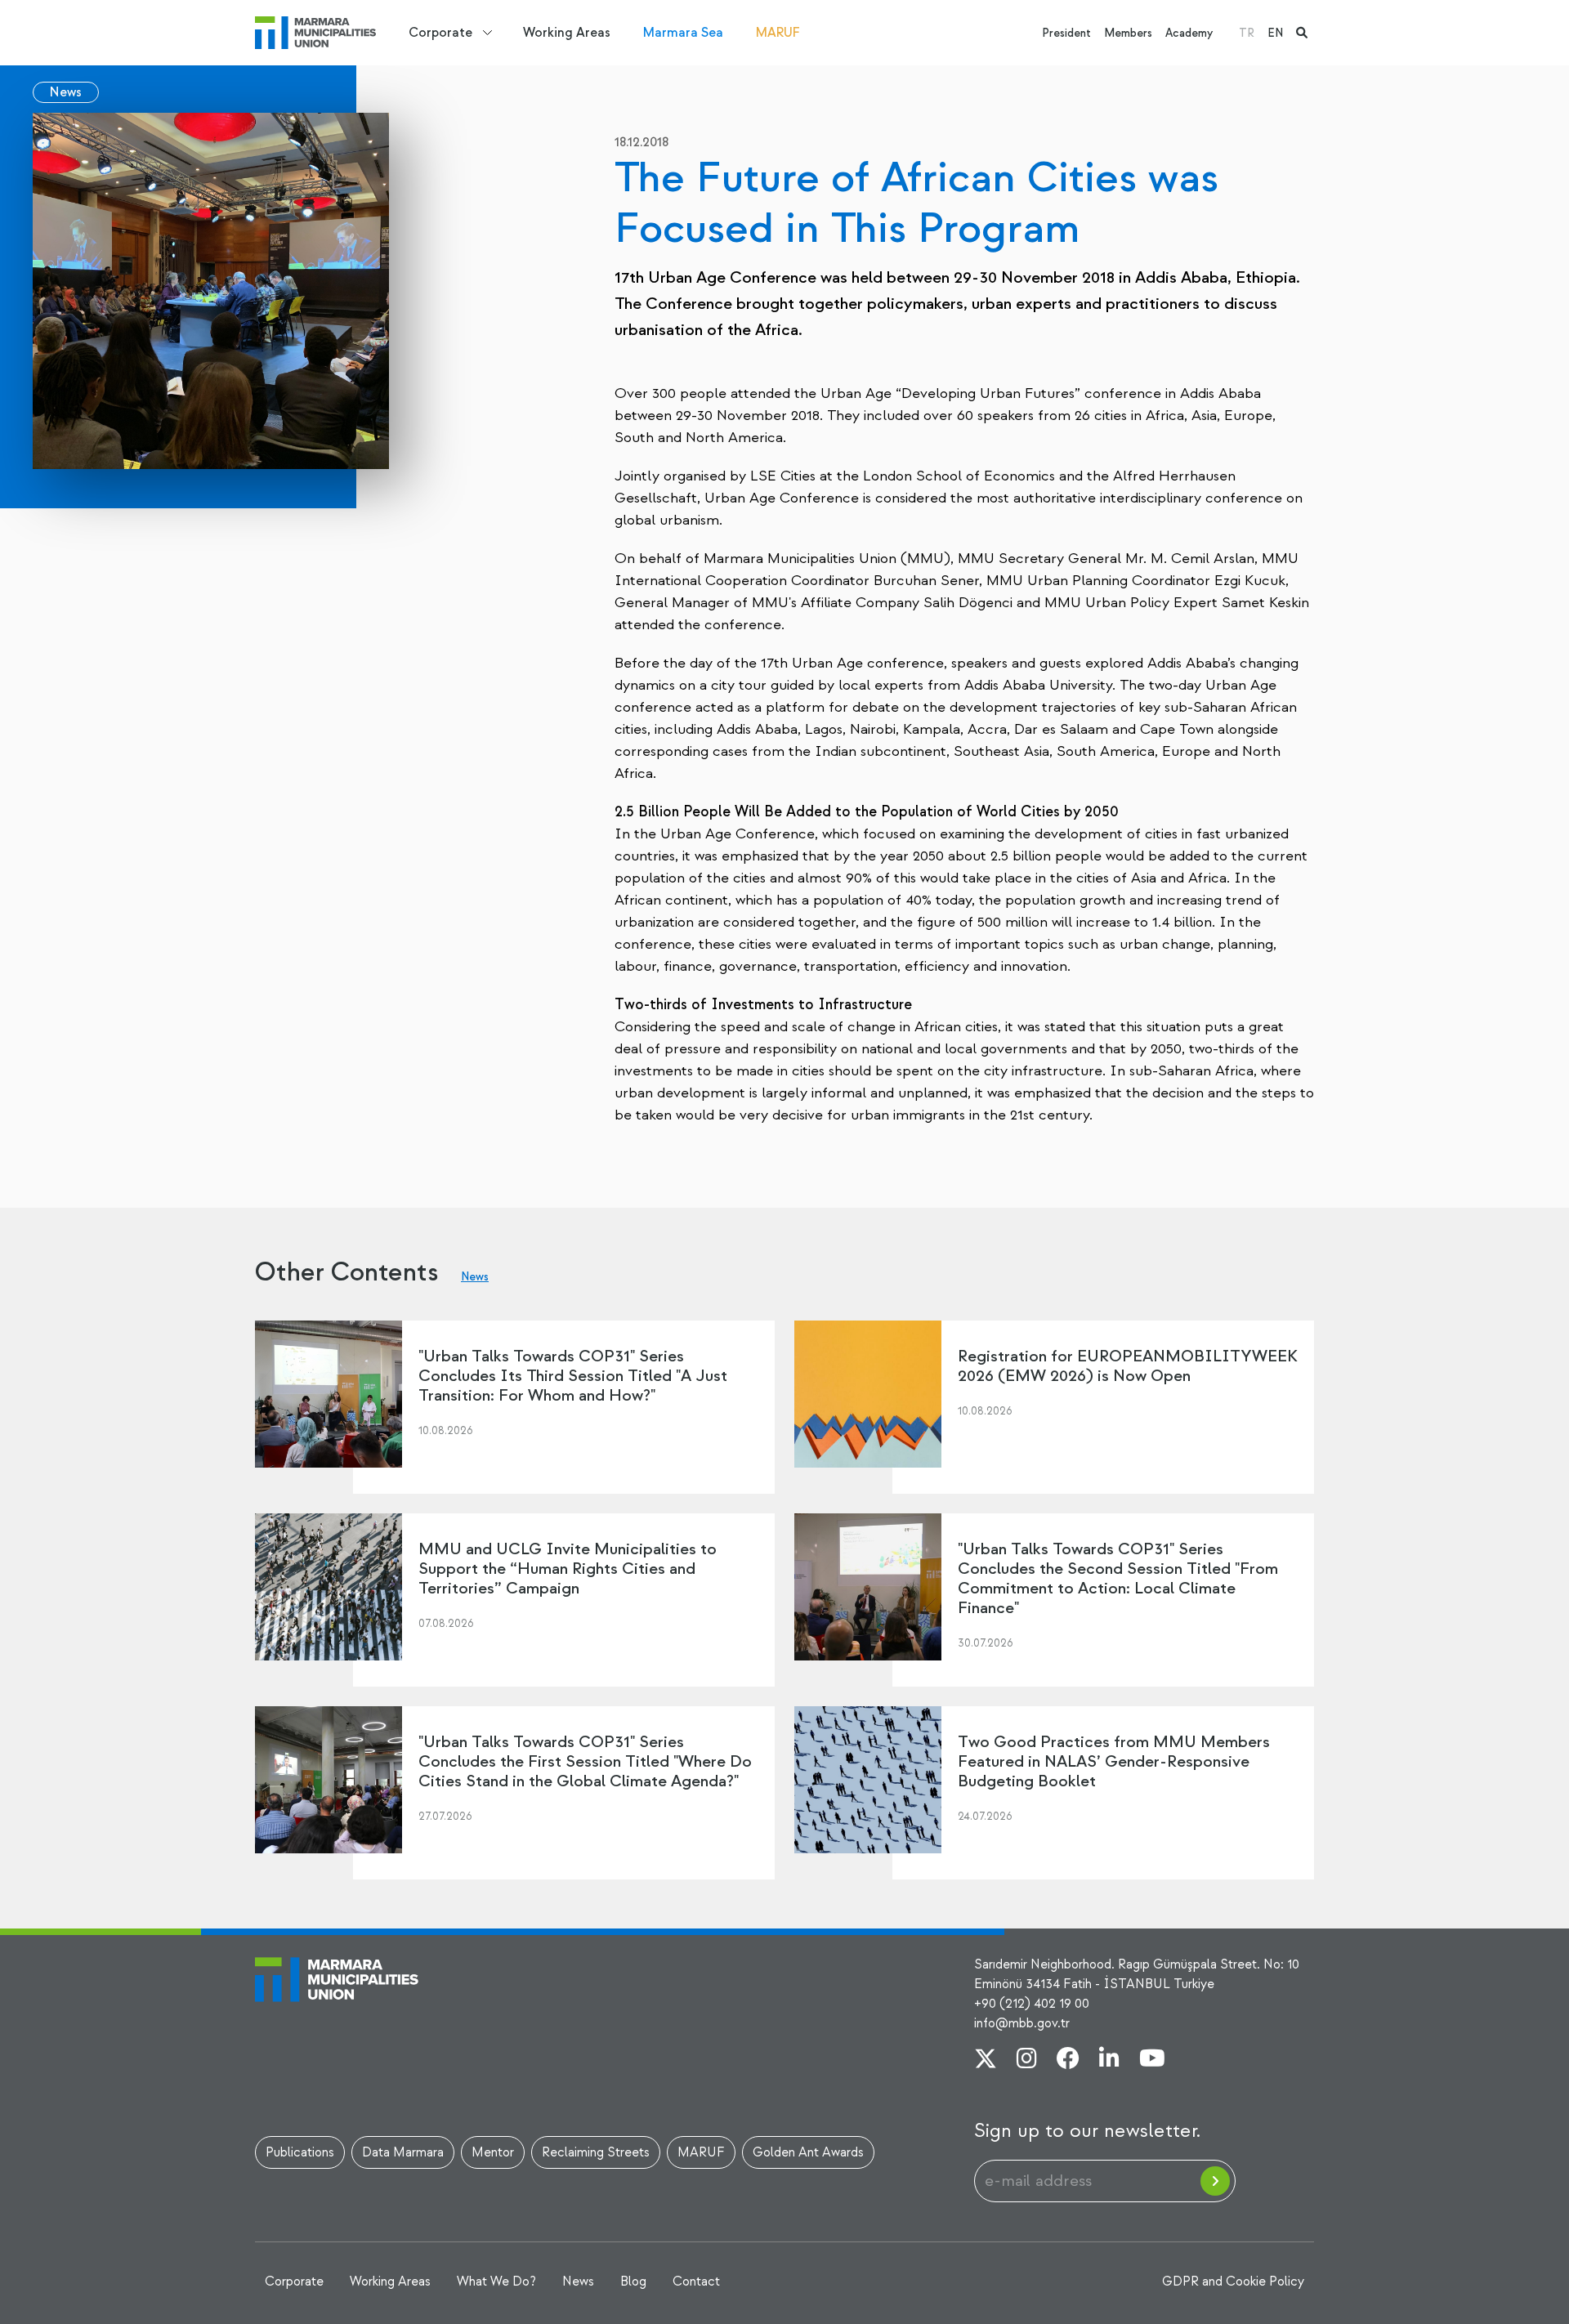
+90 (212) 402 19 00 (1032, 2004)
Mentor (493, 2152)
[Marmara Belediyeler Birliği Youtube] (1152, 2060)
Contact (696, 2282)
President (1066, 33)
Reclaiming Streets (596, 2152)
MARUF (778, 33)
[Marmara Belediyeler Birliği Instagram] (1027, 2060)
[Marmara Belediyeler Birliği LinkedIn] (1109, 2060)
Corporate (440, 33)
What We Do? (496, 2282)
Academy (1189, 33)
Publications (300, 2152)
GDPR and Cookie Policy (1233, 2282)
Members (1128, 33)
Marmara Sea (683, 33)
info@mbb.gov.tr (1022, 2023)
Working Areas (567, 33)
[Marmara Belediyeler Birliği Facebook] (1068, 2060)
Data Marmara (403, 2152)
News (66, 92)
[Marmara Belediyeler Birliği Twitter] (986, 2060)
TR (1247, 33)
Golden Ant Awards (808, 2152)
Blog (633, 2282)
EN (1275, 33)
